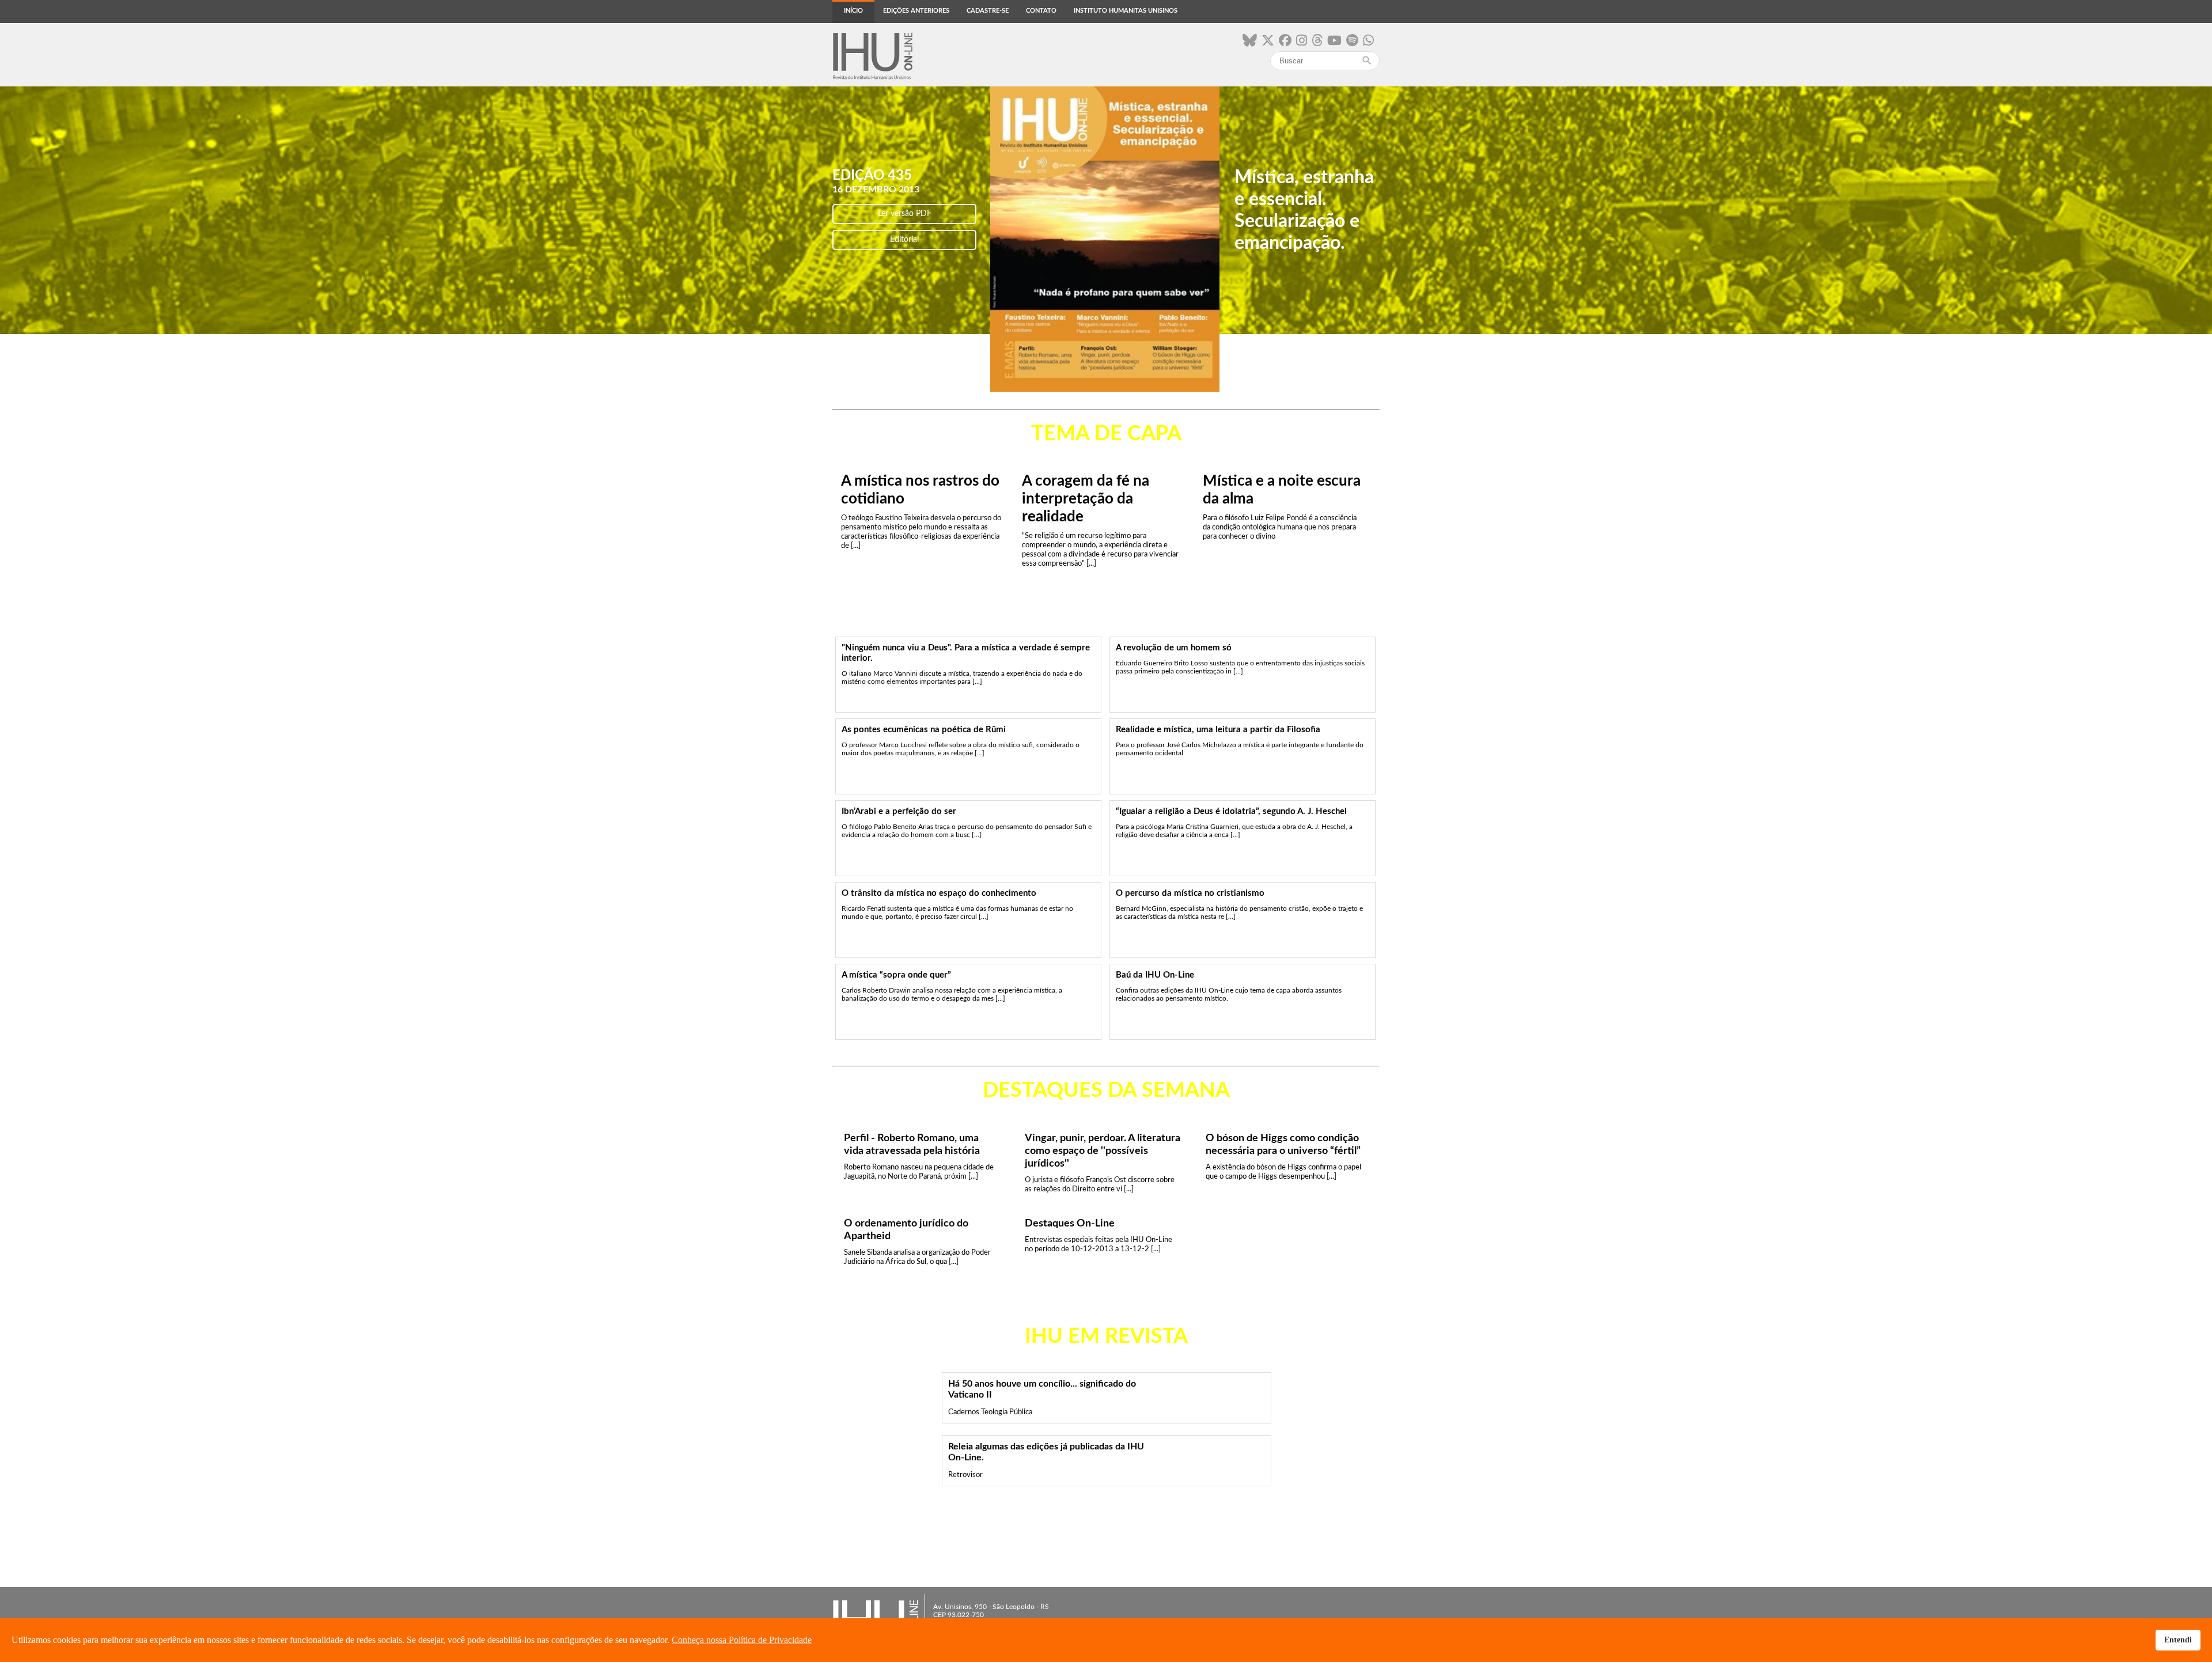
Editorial (904, 240)
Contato (1041, 11)
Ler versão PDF (905, 214)
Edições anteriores (916, 11)
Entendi (2178, 1640)
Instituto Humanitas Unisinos (1126, 11)
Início (853, 11)
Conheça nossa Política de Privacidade (742, 1640)
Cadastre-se (988, 11)
